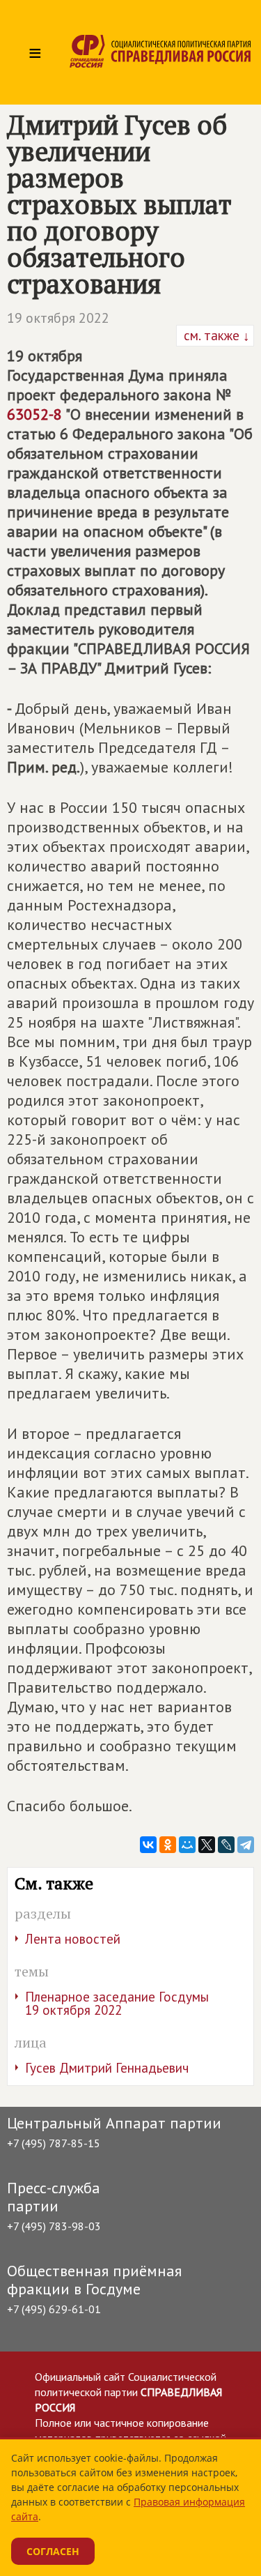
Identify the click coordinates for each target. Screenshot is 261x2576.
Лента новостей (73, 1939)
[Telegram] (246, 1845)
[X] (207, 1845)
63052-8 (34, 414)
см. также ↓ (215, 335)
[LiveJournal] (226, 1845)
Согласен (53, 2551)
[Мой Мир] (187, 1845)
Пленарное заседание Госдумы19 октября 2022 (117, 2003)
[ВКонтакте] (148, 1845)
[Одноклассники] (168, 1845)
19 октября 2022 (58, 318)
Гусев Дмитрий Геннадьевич (107, 2068)
